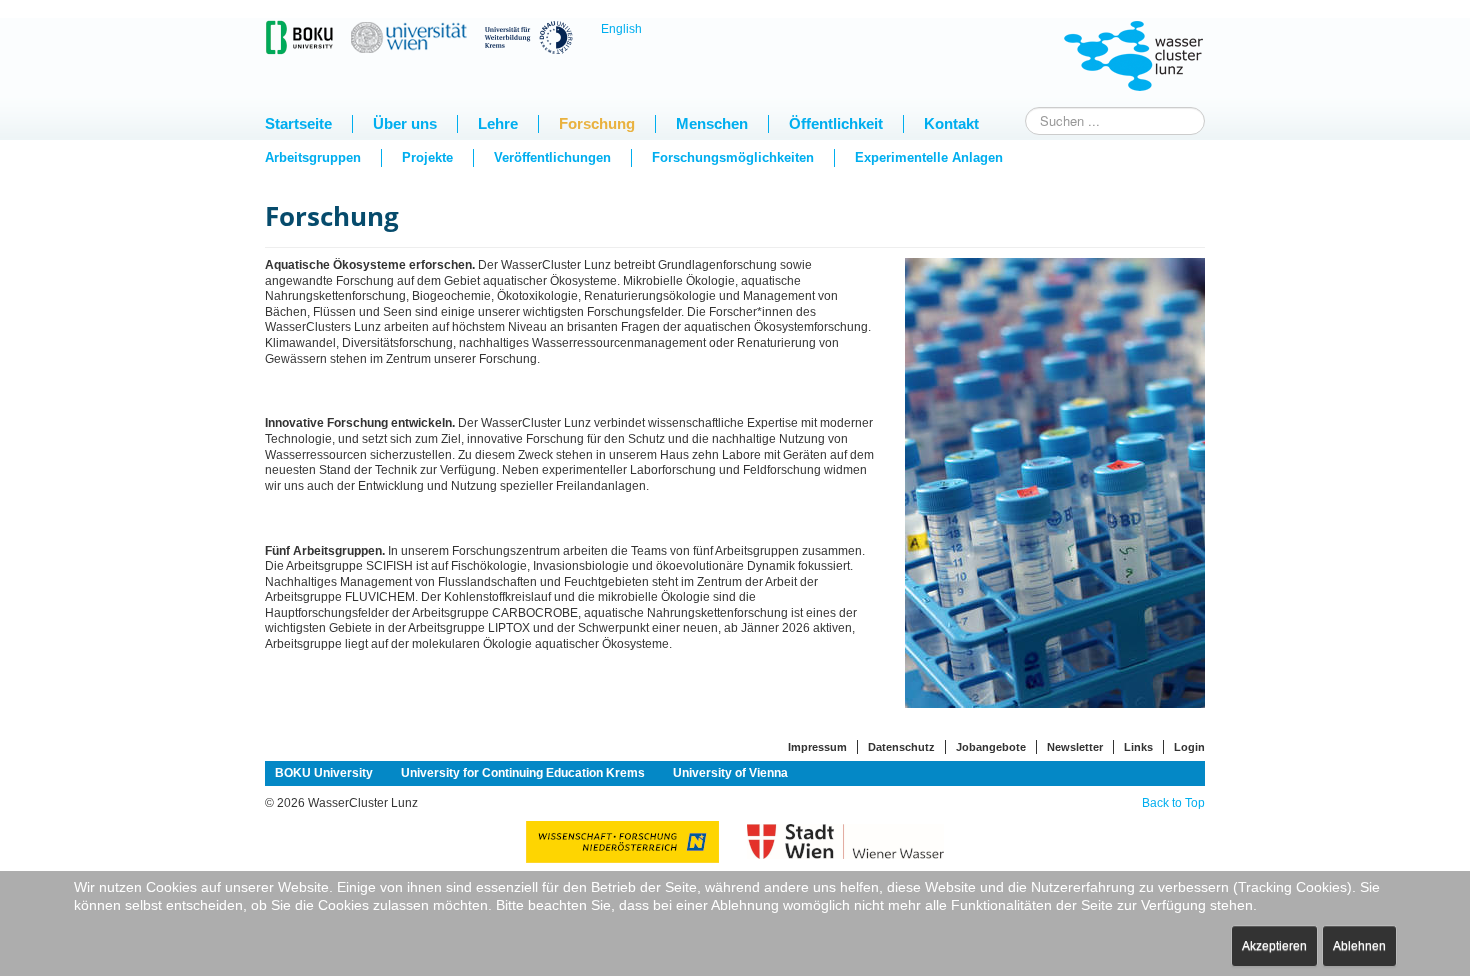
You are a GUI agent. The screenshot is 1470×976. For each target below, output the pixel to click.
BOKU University (324, 773)
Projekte (427, 157)
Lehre (498, 123)
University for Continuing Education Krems (523, 773)
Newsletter (1075, 747)
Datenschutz (901, 747)
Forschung (597, 123)
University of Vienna (730, 773)
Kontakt (951, 123)
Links (1138, 747)
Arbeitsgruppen (313, 157)
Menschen (712, 123)
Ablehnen (1359, 946)
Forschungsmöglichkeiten (733, 157)
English (621, 29)
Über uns (405, 123)
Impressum (817, 747)
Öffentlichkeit (836, 123)
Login (1189, 747)
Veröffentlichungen (552, 157)
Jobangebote (991, 747)
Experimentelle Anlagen (929, 157)
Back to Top (1173, 803)
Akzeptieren (1274, 946)
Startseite (298, 123)
